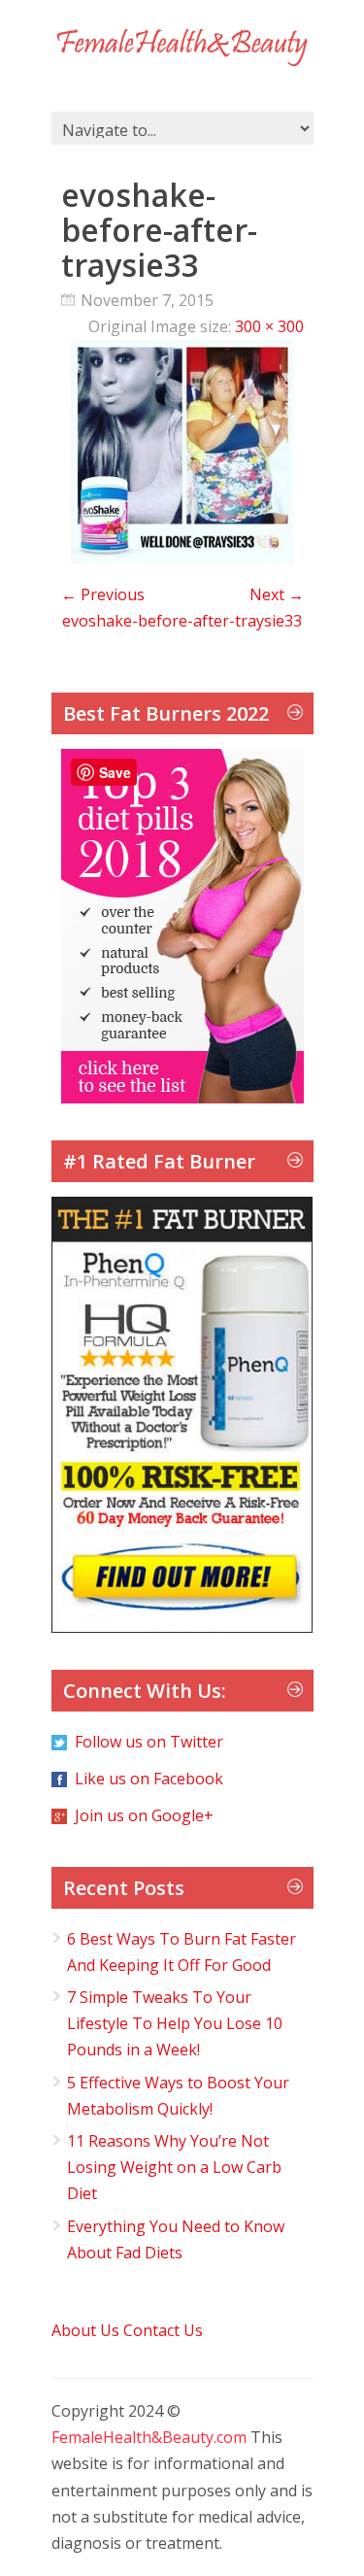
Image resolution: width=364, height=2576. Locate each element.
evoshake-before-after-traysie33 (182, 621)
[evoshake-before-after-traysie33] (182, 558)
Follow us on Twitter (149, 1742)
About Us (85, 2330)
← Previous (103, 594)
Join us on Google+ (144, 1815)
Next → (277, 594)
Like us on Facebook (149, 1779)
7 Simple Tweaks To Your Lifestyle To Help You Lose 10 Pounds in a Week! (175, 2023)
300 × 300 (269, 326)
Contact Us (163, 2330)
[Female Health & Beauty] (182, 48)
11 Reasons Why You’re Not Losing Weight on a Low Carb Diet (174, 2167)
